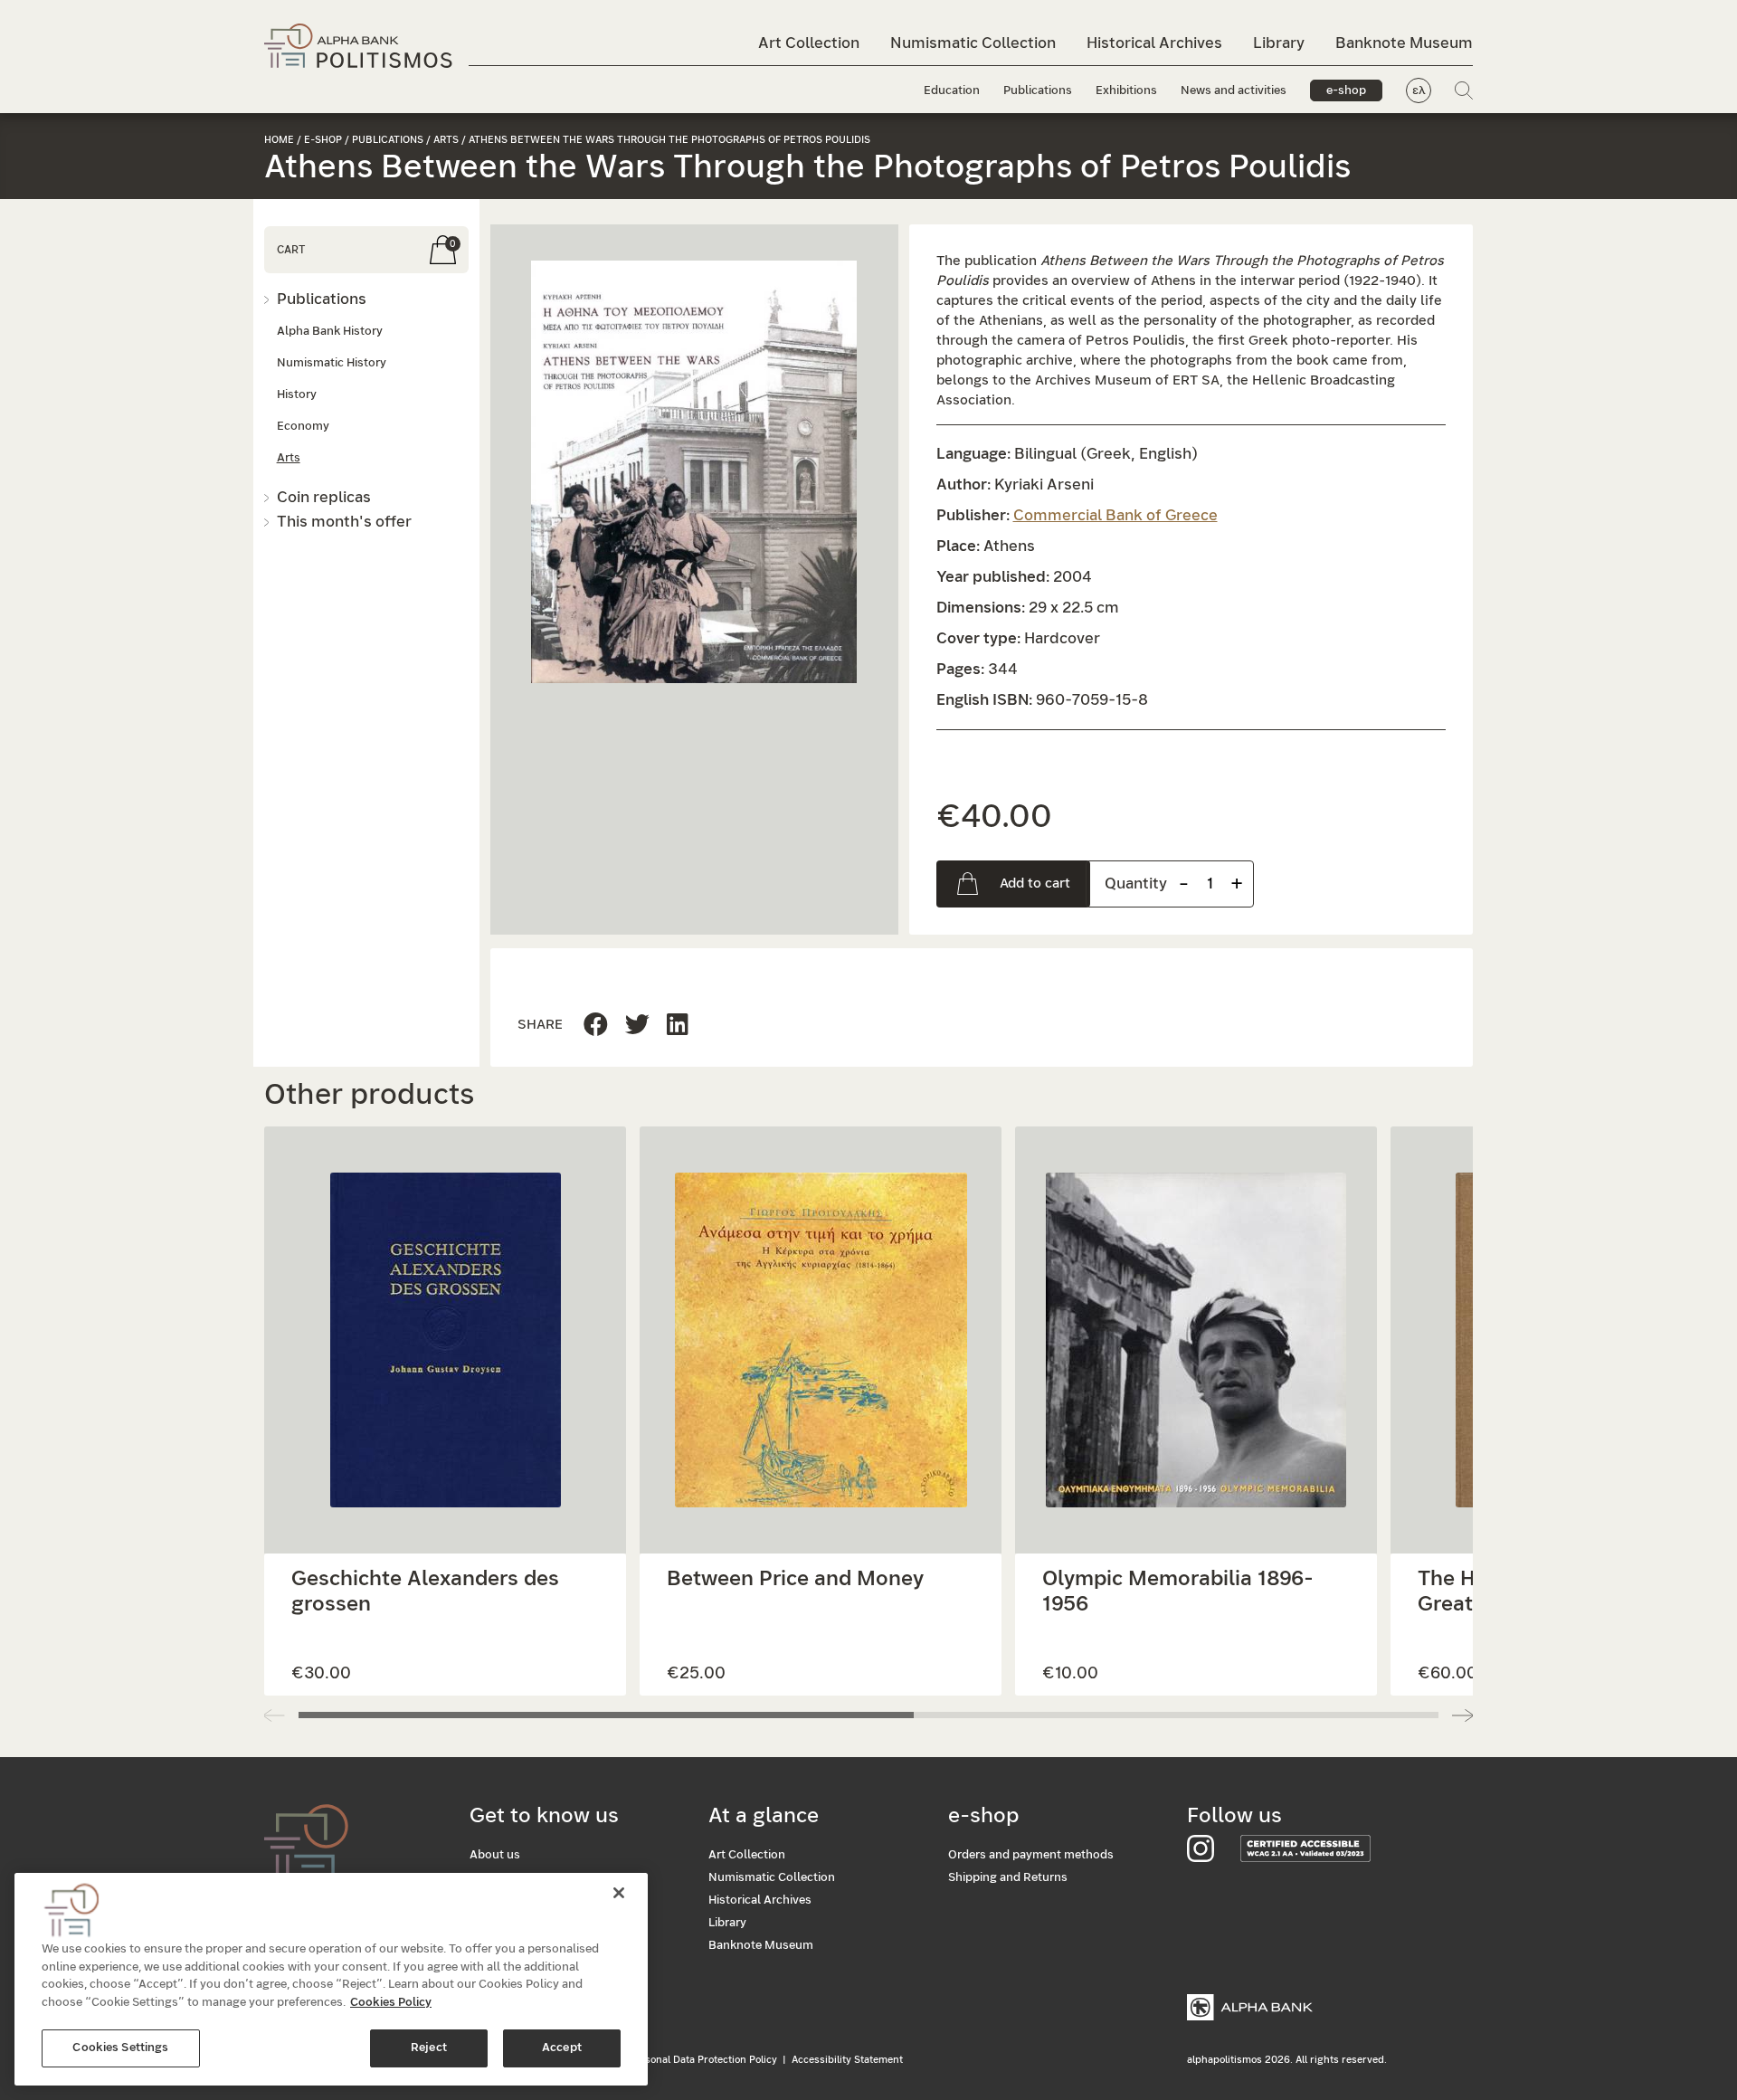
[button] (694, 472)
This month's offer (344, 522)
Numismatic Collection (973, 43)
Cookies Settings (120, 2048)
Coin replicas (324, 497)
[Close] (619, 1893)
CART (291, 250)
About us (495, 1855)
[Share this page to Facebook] (596, 1026)
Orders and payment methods (1031, 1855)
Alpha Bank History (330, 332)
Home (279, 140)
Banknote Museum (1404, 43)
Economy (303, 427)
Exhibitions (1126, 91)
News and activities (1234, 91)
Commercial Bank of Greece (1115, 515)
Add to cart (1035, 884)
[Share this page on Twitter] (678, 1026)
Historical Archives (1154, 43)
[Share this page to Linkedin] (637, 1026)
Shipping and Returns (1008, 1878)
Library (1279, 43)
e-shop (1346, 91)
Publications (1038, 91)
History (297, 395)
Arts (446, 140)
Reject (429, 2048)
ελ (1419, 91)
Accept (562, 2048)
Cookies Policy (391, 2003)
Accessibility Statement (847, 2060)
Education (952, 91)
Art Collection (809, 43)
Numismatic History (332, 363)
